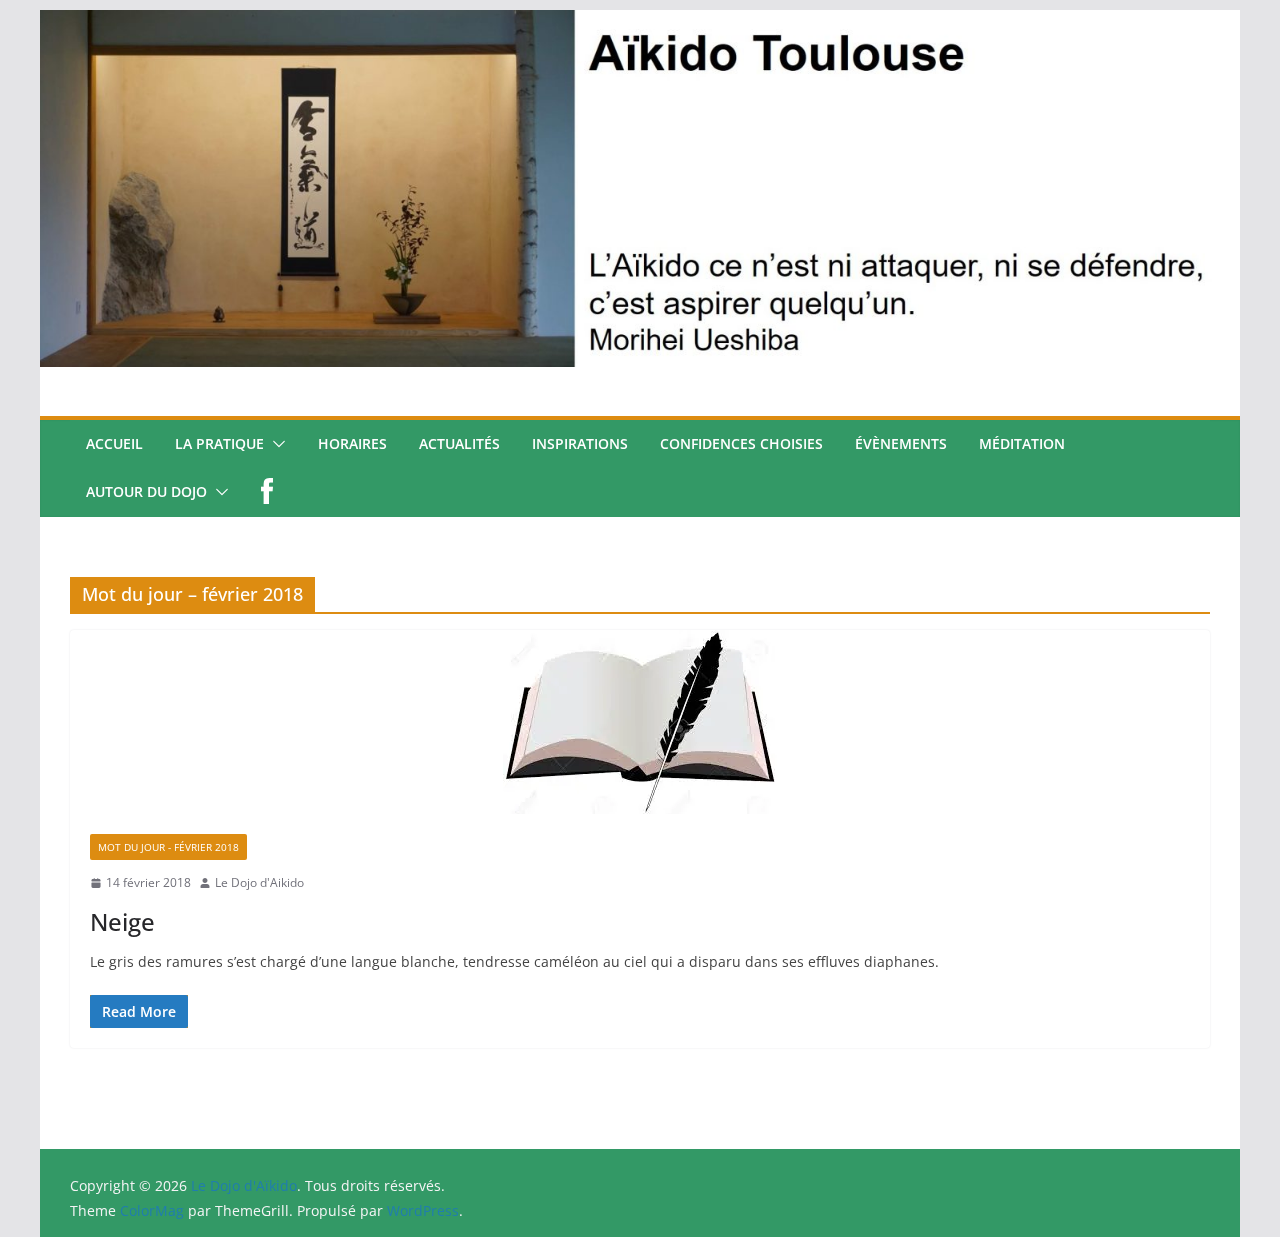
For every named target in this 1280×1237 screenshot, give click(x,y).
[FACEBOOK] (267, 492)
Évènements (901, 443)
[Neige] (640, 722)
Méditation (1022, 443)
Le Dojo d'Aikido (259, 882)
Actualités (459, 443)
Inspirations (580, 443)
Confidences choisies (741, 443)
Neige (122, 921)
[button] (275, 444)
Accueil (114, 443)
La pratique (219, 443)
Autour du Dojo (146, 491)
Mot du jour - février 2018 (168, 847)
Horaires (352, 443)
